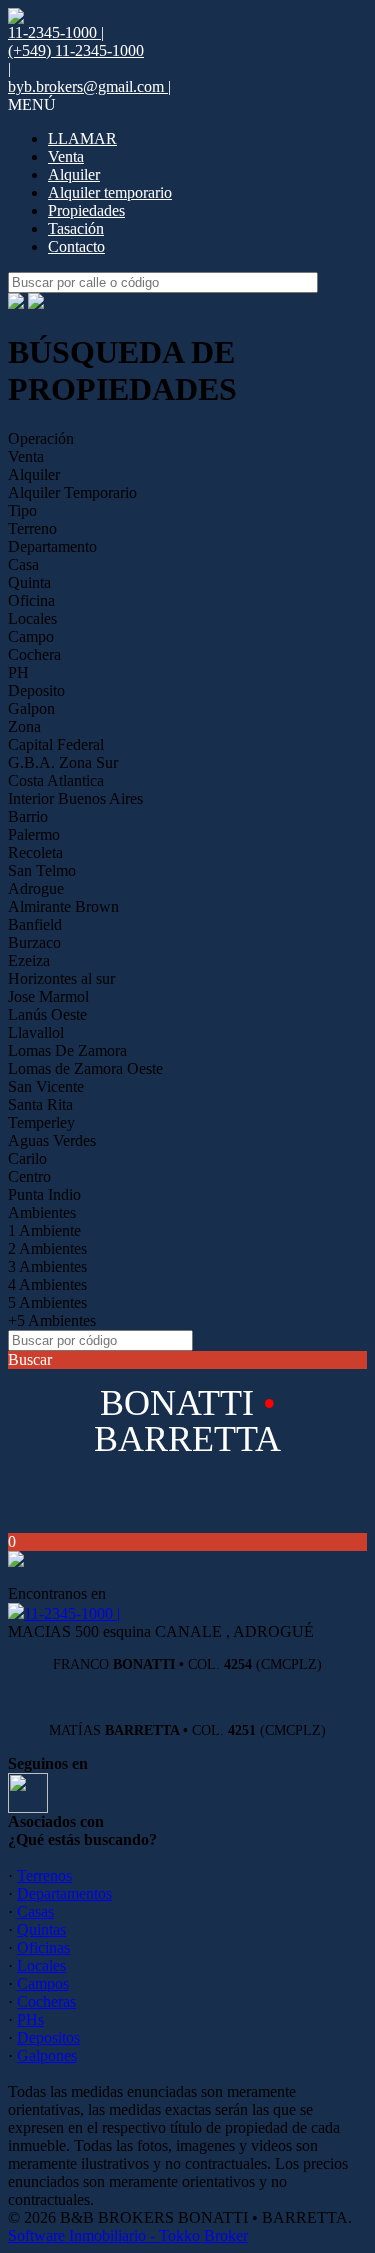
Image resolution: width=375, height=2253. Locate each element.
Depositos (48, 2037)
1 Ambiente (44, 1230)
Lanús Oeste (47, 1014)
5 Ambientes (47, 1302)
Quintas (41, 1929)
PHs (30, 2019)
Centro (29, 1176)
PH (18, 672)
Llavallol (36, 1032)
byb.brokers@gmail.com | (89, 86)
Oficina (31, 600)
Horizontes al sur (61, 978)
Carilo (27, 1158)
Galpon (31, 708)
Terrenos (44, 1875)
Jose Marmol (48, 996)
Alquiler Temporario (72, 492)
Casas (35, 1911)
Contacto (76, 246)
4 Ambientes (47, 1284)
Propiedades (86, 210)
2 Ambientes (47, 1248)
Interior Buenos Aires (75, 798)
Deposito (36, 690)
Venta (66, 156)
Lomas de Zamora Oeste (85, 1068)
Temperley (41, 1122)
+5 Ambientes (52, 1320)
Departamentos (64, 1893)
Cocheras (46, 2001)
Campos (43, 1983)
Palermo (34, 834)
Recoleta (35, 852)
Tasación (76, 228)
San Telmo (42, 870)
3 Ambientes (47, 1266)
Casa (23, 564)
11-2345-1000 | (72, 1613)
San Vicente (46, 1086)
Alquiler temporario (110, 192)
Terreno (32, 528)
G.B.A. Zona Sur (63, 762)
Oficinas (43, 1947)
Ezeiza (29, 960)
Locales (32, 618)
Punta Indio (44, 1194)
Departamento (52, 546)
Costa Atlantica (56, 780)
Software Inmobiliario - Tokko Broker (128, 2235)
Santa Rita (40, 1104)
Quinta (29, 582)
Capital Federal (56, 744)
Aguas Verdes (52, 1140)
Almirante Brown (63, 906)
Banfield (35, 924)
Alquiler (74, 174)
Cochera (34, 654)
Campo (31, 636)
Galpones (47, 2055)
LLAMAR (82, 138)
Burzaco (34, 942)
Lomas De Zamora (67, 1050)
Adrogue (36, 888)
